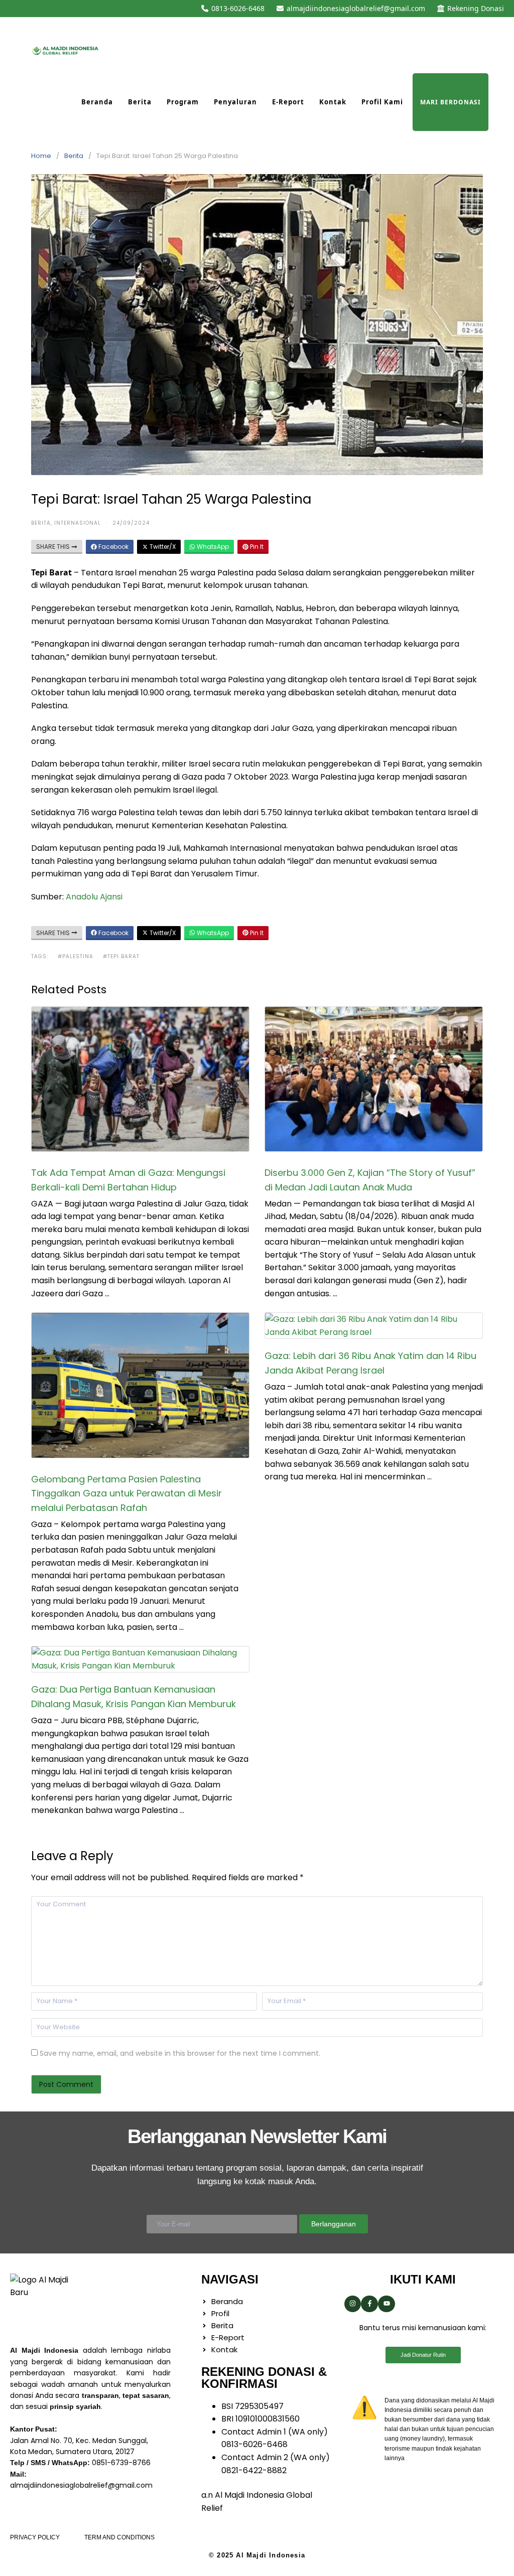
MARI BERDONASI (451, 102)
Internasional (78, 523)
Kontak (333, 102)
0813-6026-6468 (238, 8)
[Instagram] (353, 2304)
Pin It (256, 547)
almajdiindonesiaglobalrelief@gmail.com (356, 8)
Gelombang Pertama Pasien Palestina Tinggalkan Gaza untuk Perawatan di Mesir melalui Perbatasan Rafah (126, 1494)
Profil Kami (382, 102)
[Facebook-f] (369, 2304)
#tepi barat (121, 956)
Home (41, 156)
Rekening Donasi (476, 8)
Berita (140, 102)
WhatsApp (212, 547)
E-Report (288, 102)
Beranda (97, 102)
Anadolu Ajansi (94, 897)
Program (183, 102)
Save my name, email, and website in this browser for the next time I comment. (180, 2053)
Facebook (113, 547)
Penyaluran (235, 102)
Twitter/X (162, 547)
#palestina (76, 956)
